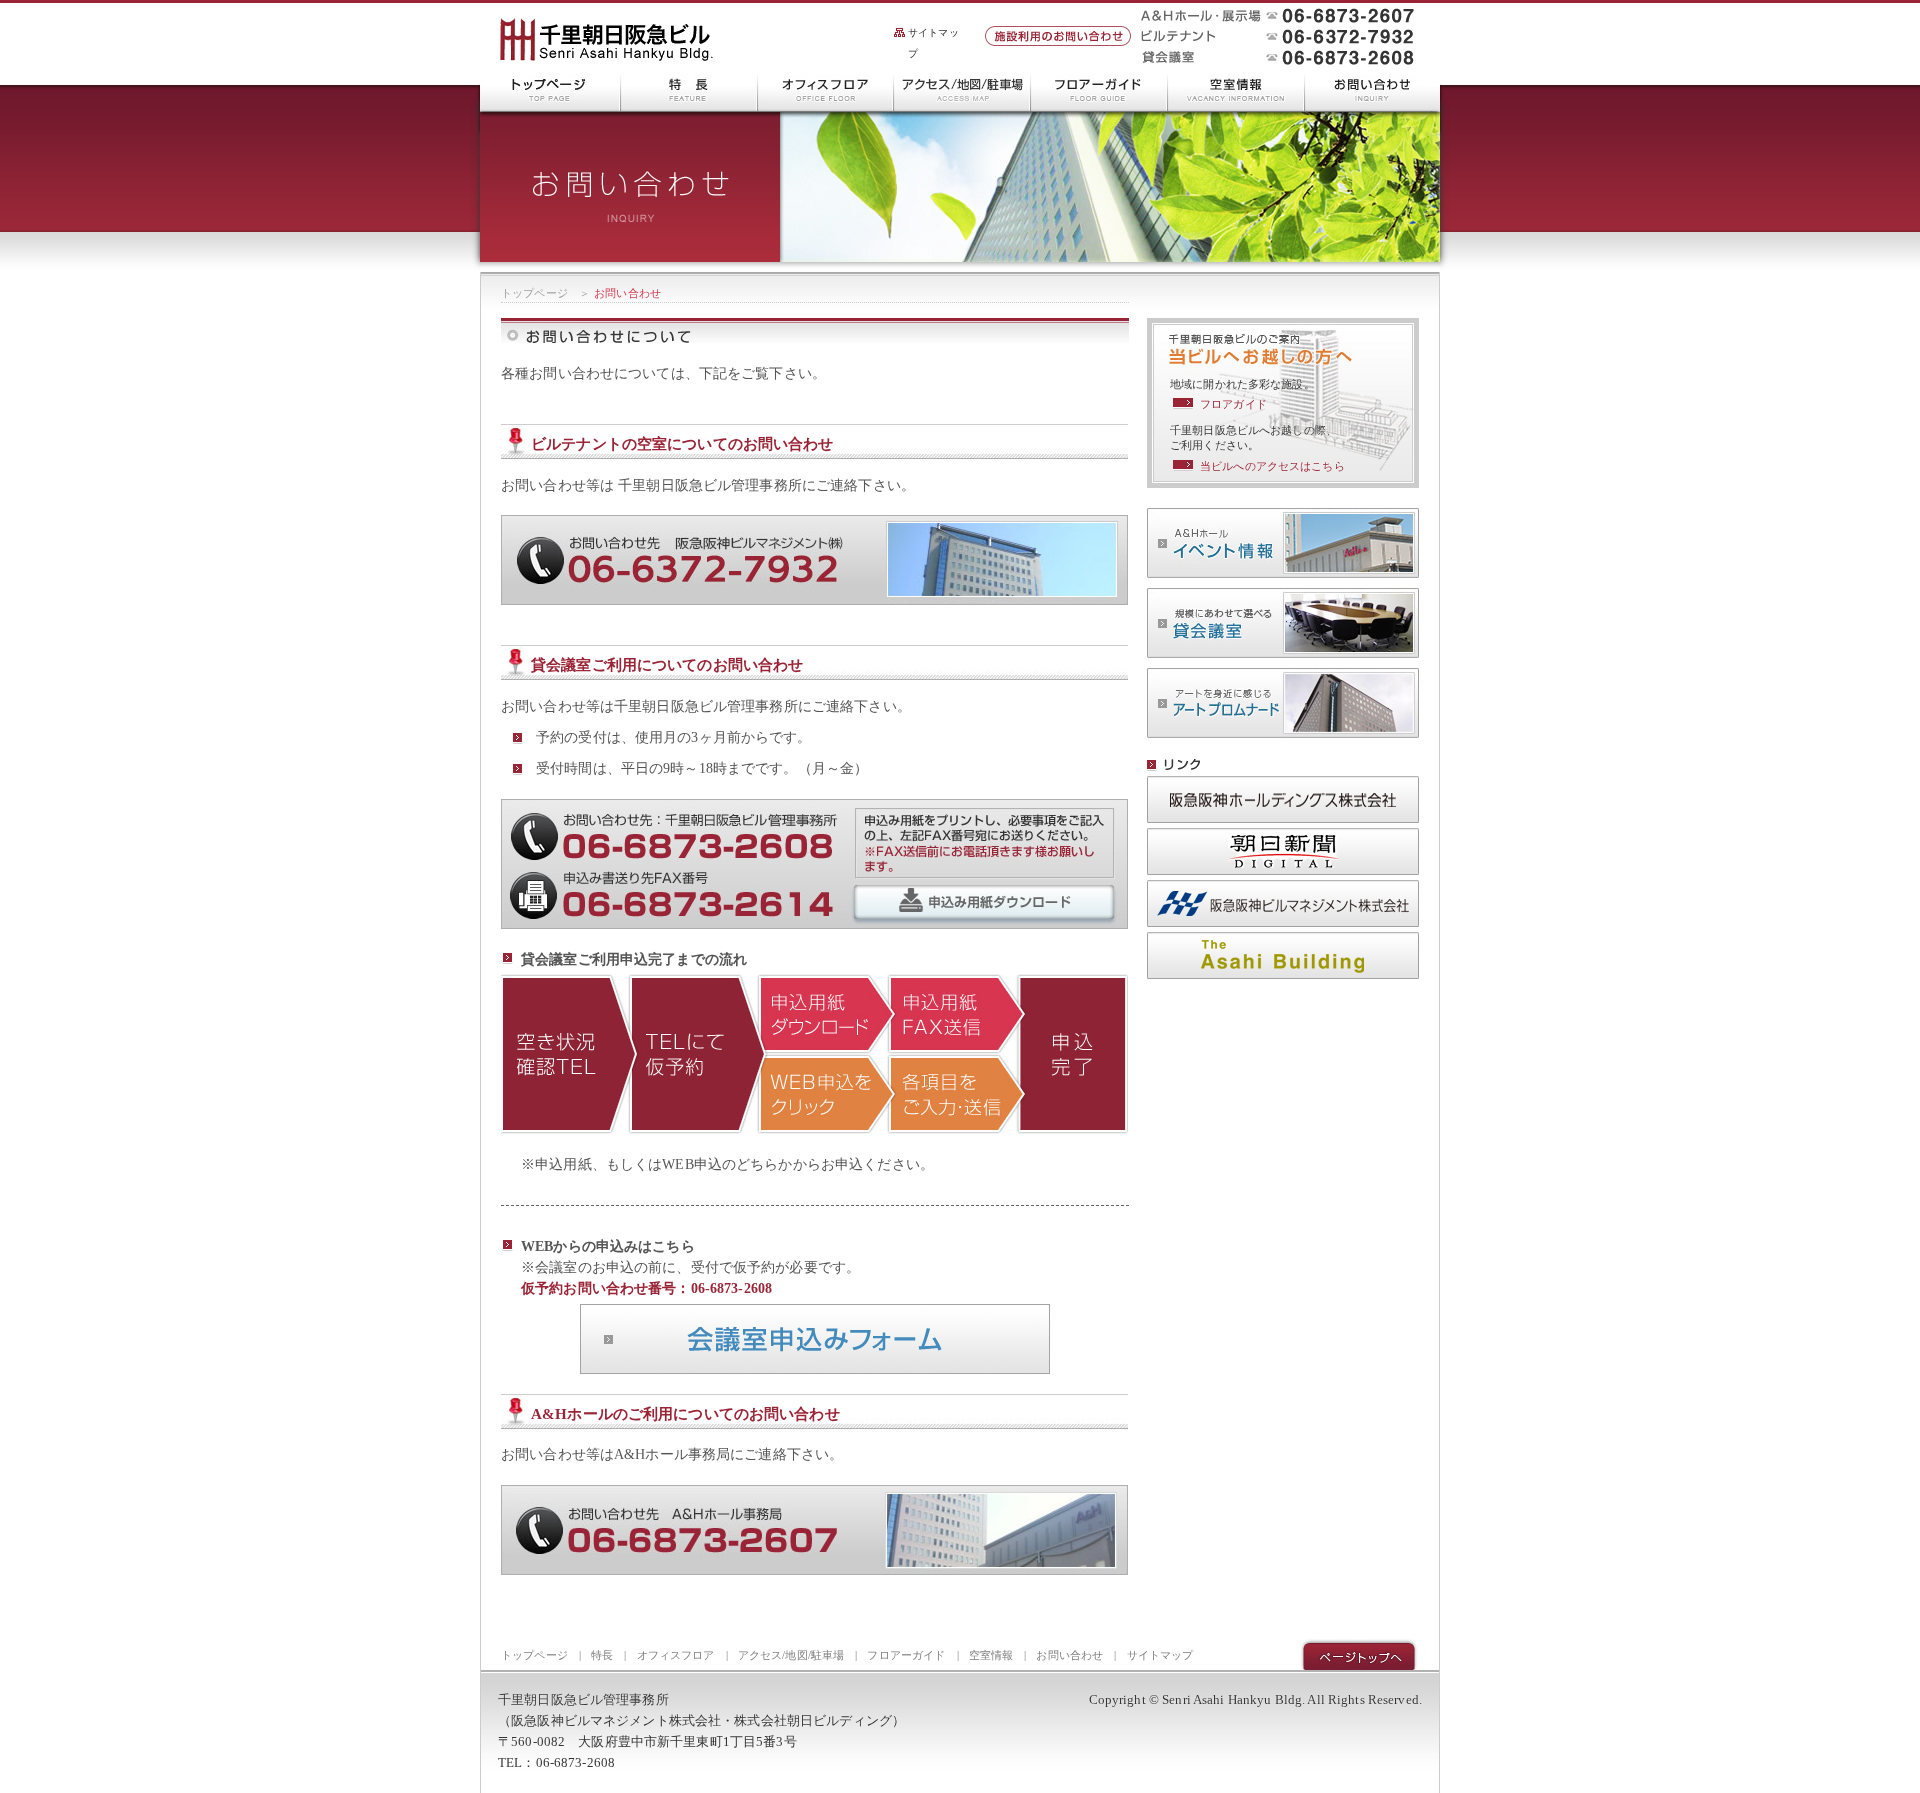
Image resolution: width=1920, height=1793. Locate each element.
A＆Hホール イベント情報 (1283, 543)
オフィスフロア (826, 89)
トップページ (534, 293)
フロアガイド (1233, 404)
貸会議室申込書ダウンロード (985, 905)
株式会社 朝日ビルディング (1283, 955)
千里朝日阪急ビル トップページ (550, 89)
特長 (602, 1655)
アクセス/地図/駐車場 (962, 89)
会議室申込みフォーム (815, 1339)
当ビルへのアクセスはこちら (1272, 466)
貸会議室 (1283, 623)
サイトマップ (933, 43)
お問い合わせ (1372, 89)
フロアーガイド (1099, 89)
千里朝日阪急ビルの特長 (689, 89)
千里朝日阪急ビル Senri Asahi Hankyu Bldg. (606, 41)
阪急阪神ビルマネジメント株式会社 (1283, 903)
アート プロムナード (1283, 703)
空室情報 (1236, 89)
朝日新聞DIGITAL (1283, 851)
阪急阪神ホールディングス (1283, 799)
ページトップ (1359, 1654)
